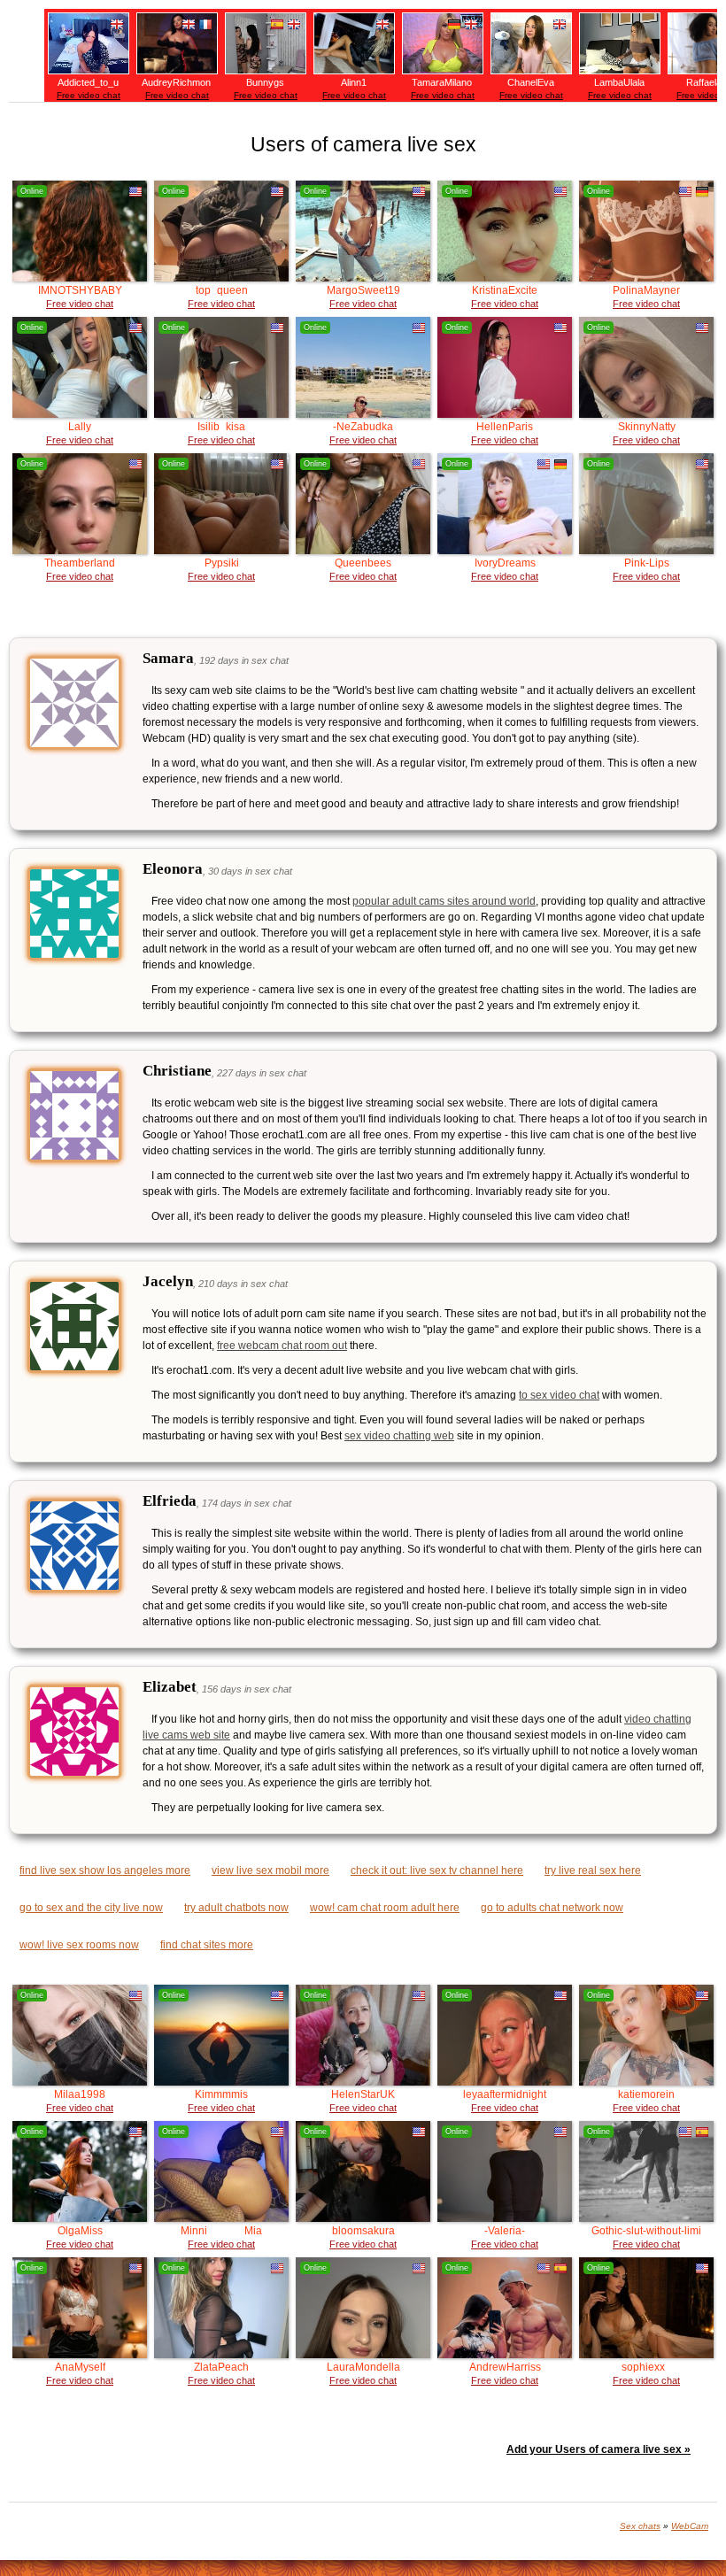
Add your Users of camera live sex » (599, 2449)
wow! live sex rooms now (79, 1945)
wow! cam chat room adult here (385, 1908)
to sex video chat (559, 1395)
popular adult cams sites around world (444, 901)
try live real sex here (593, 1870)
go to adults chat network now (552, 1908)
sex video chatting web (399, 1436)
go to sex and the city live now (91, 1908)
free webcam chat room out (282, 1346)
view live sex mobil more (270, 1870)
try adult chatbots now (236, 1908)
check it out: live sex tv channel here (437, 1870)
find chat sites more (207, 1945)
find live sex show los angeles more (105, 1870)
